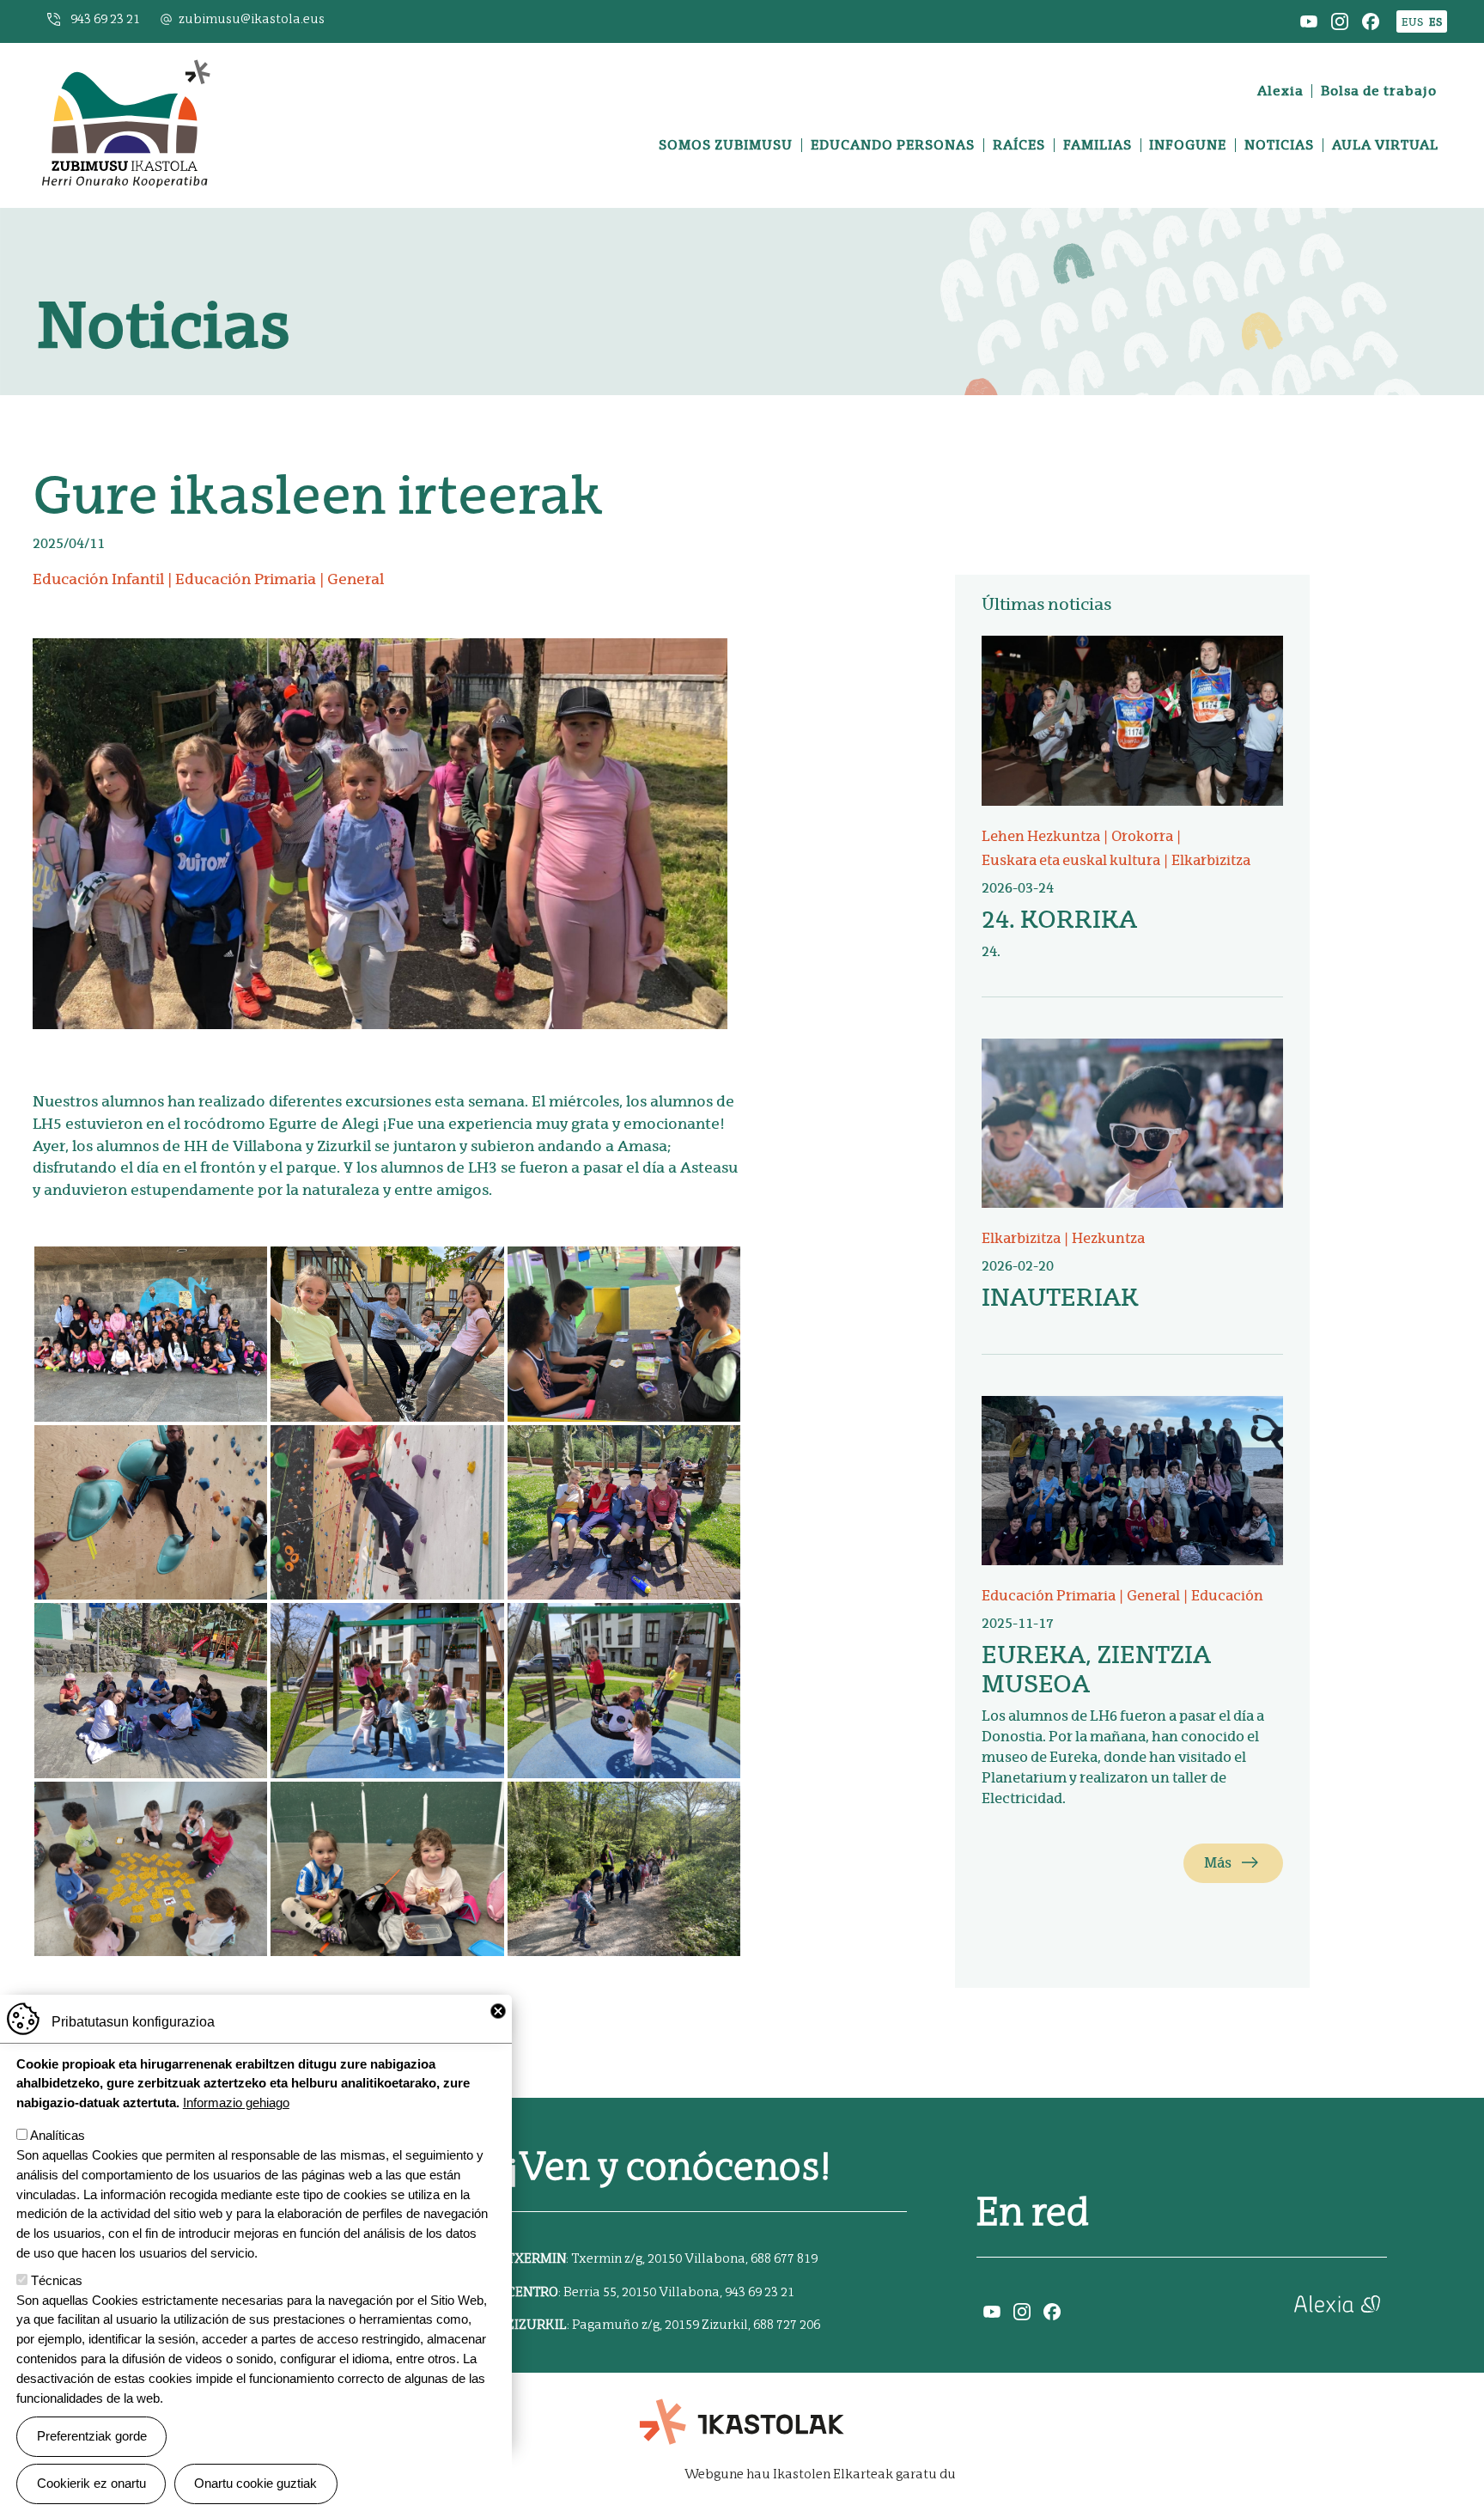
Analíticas (58, 2135)
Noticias (1279, 145)
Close (498, 2011)
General (356, 579)
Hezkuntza (1108, 1238)
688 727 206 (787, 2325)
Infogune (1188, 145)
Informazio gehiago (236, 2103)
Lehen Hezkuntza (1041, 836)
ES (1435, 22)
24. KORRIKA (1059, 919)
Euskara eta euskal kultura (1071, 860)
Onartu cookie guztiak (255, 2483)
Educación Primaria (246, 579)
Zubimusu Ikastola (125, 64)
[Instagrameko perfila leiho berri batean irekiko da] (1340, 20)
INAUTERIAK (1060, 1297)
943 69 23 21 (105, 19)
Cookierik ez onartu (91, 2483)
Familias (1098, 145)
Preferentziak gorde (92, 2436)
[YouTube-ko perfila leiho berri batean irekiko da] (1309, 20)
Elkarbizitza (1211, 860)
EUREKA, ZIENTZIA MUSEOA (1096, 1669)
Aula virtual (1385, 145)
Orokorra (1142, 836)
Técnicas (57, 2280)
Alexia (1280, 91)
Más (1218, 1863)
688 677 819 (784, 2259)
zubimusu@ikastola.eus (252, 19)
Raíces (1019, 145)
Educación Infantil (98, 579)
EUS (1412, 22)
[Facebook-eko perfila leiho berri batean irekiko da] (1371, 20)
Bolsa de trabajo (1379, 91)
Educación (1227, 1596)
